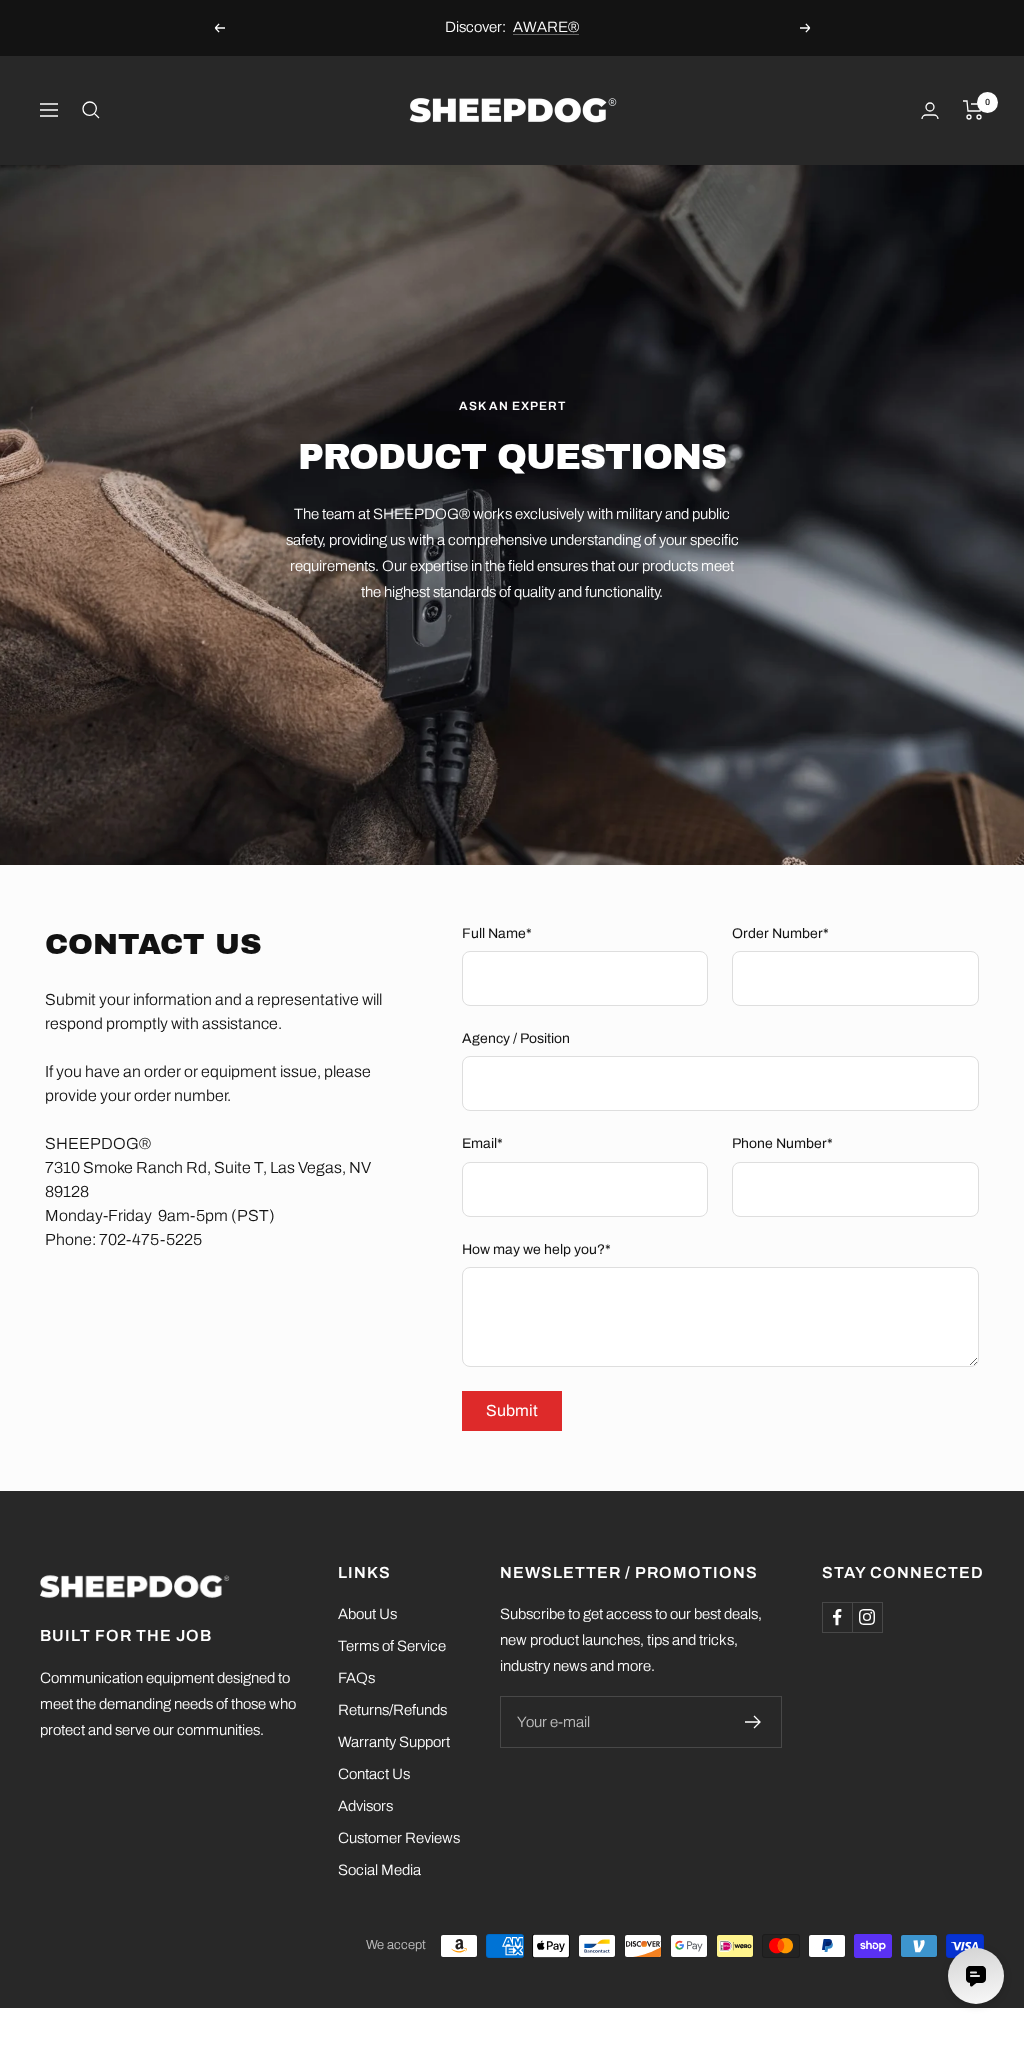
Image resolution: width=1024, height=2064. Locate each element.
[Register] (753, 1722)
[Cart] (973, 110)
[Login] (930, 110)
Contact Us (374, 1774)
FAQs (356, 1678)
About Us (367, 1614)
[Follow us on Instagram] (867, 1617)
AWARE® (546, 27)
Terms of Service (392, 1646)
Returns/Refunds (392, 1710)
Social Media (379, 1870)
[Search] (91, 110)
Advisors (365, 1806)
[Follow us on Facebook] (837, 1617)
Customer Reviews (399, 1838)
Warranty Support (394, 1742)
